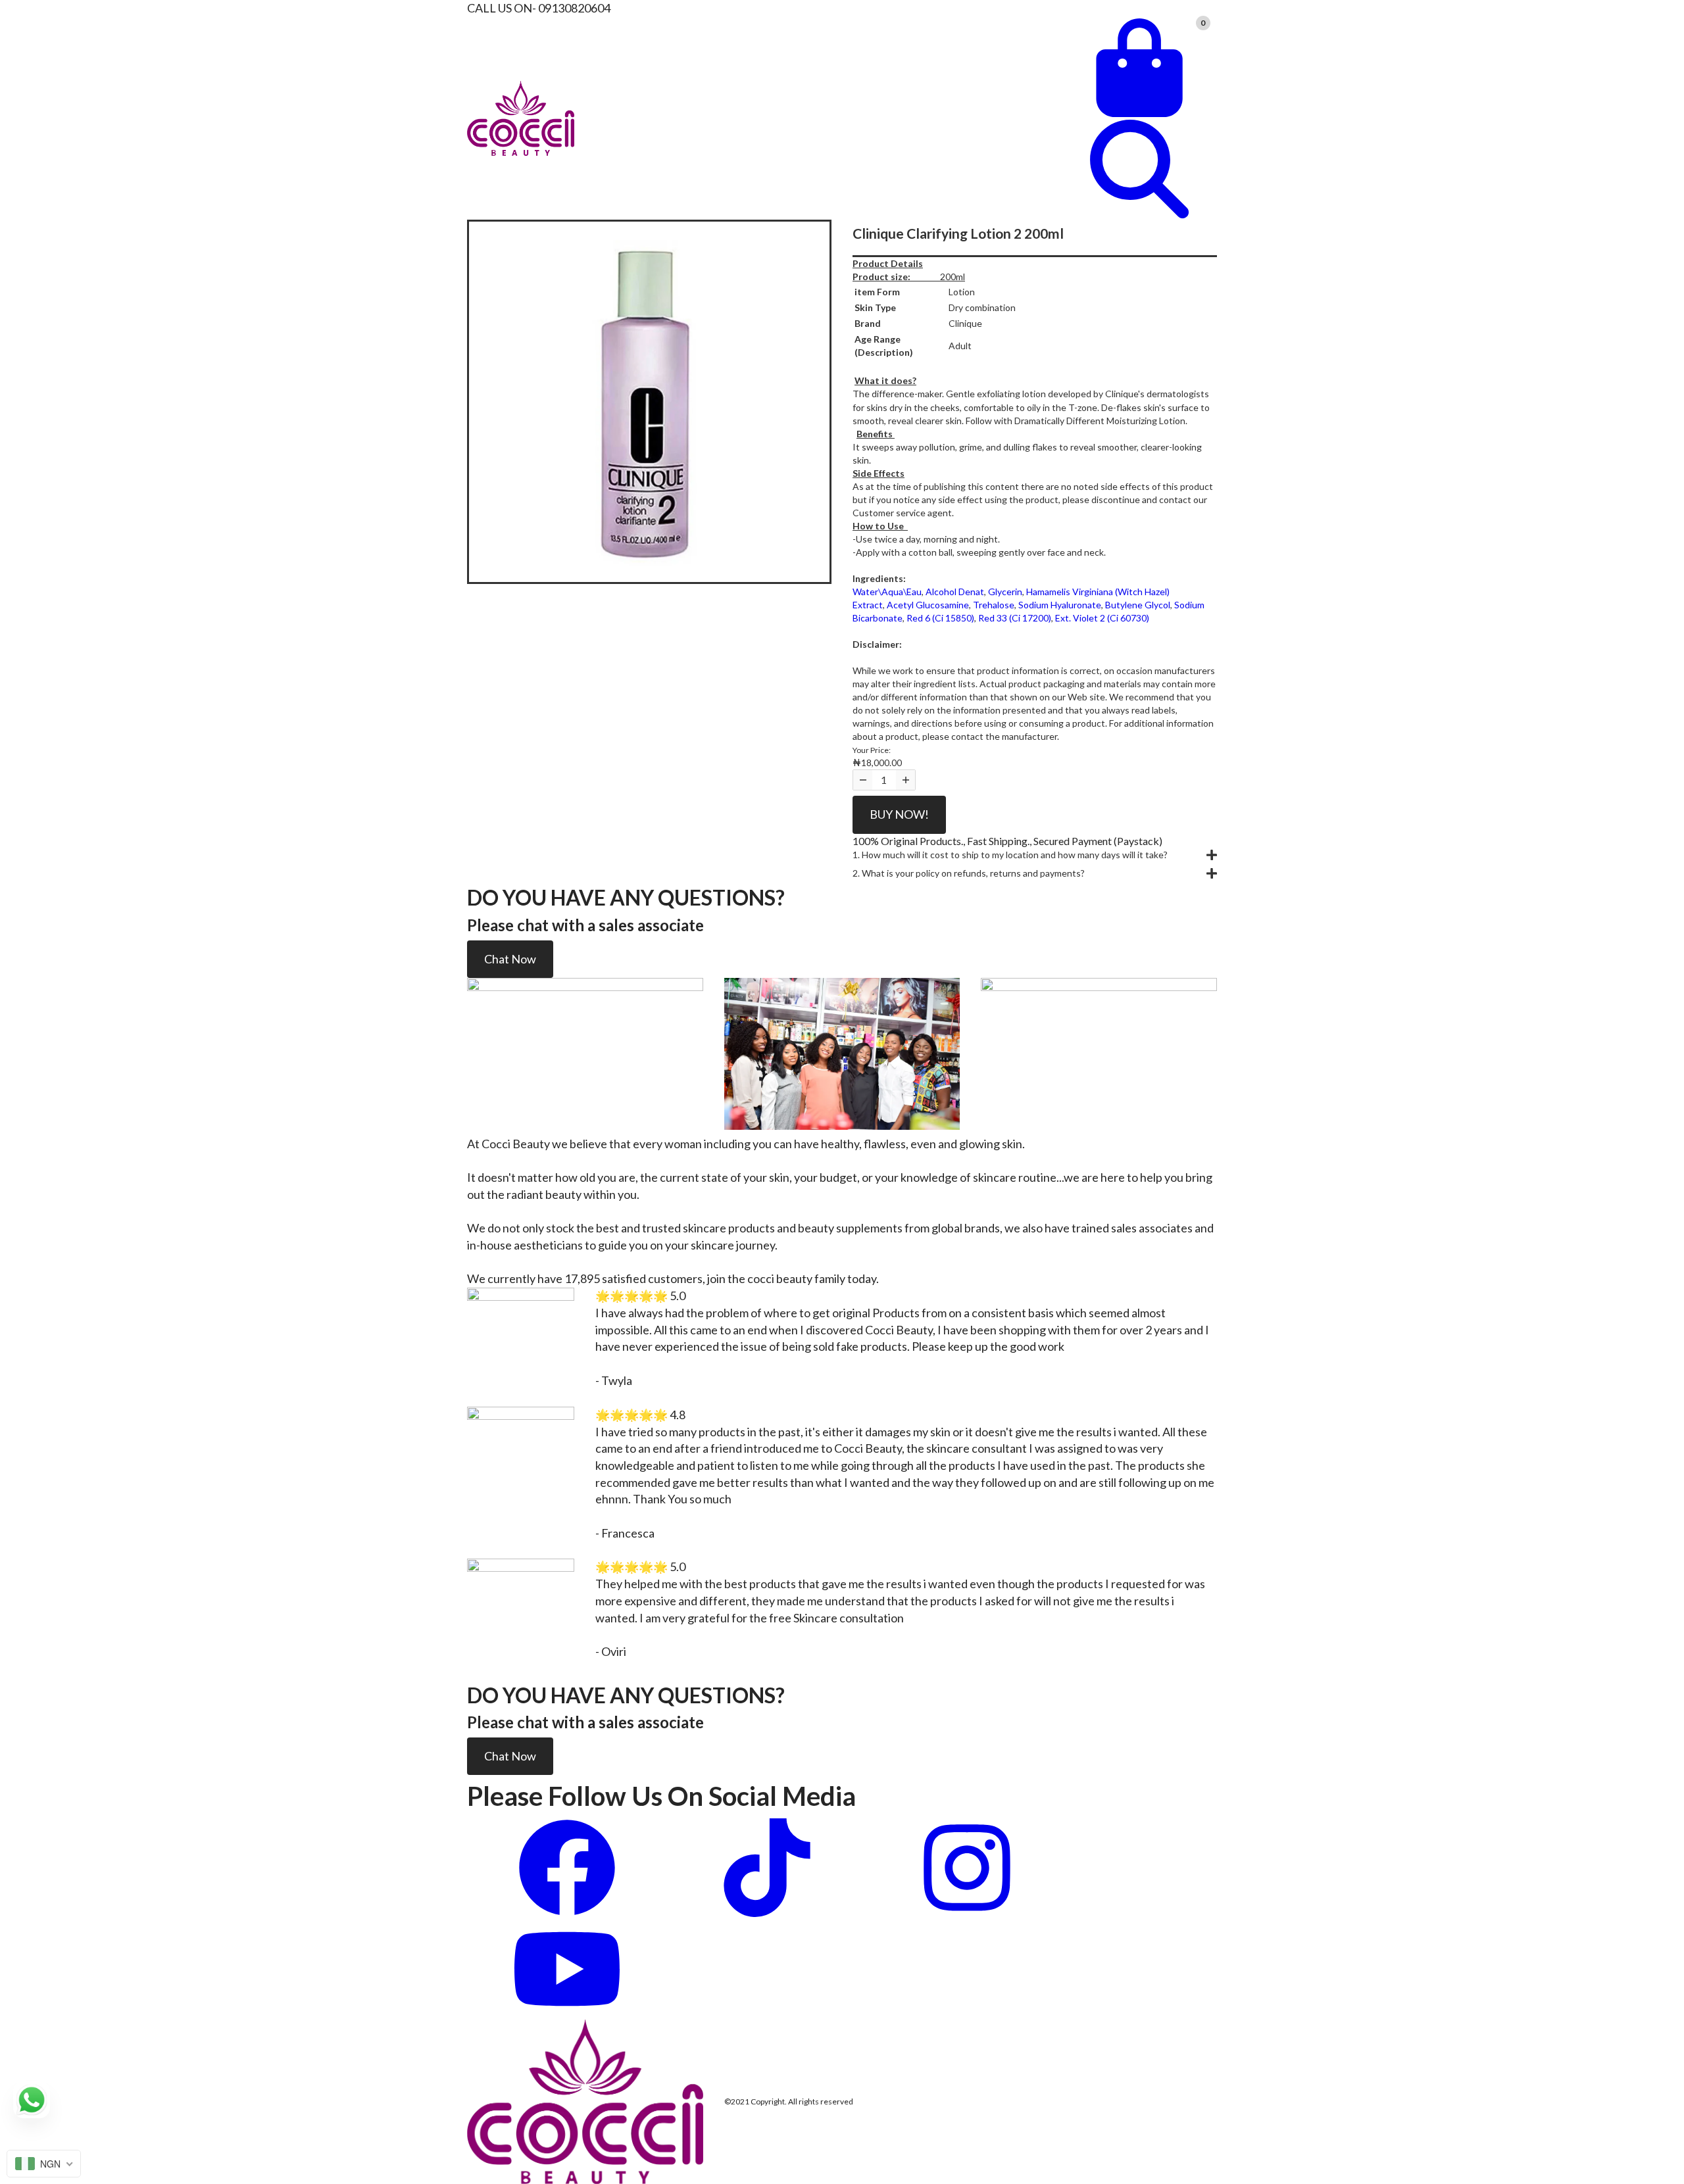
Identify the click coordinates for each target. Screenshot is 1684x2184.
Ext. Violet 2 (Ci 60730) (1102, 618)
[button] (1035, 855)
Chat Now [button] (510, 959)
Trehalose (994, 605)
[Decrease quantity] (863, 780)
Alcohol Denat (955, 592)
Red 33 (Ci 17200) (1015, 618)
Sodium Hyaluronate (1060, 605)
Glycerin (1005, 592)
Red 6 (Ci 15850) (940, 618)
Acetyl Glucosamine (928, 605)
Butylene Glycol (1138, 605)
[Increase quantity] (905, 780)
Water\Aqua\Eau (887, 592)
